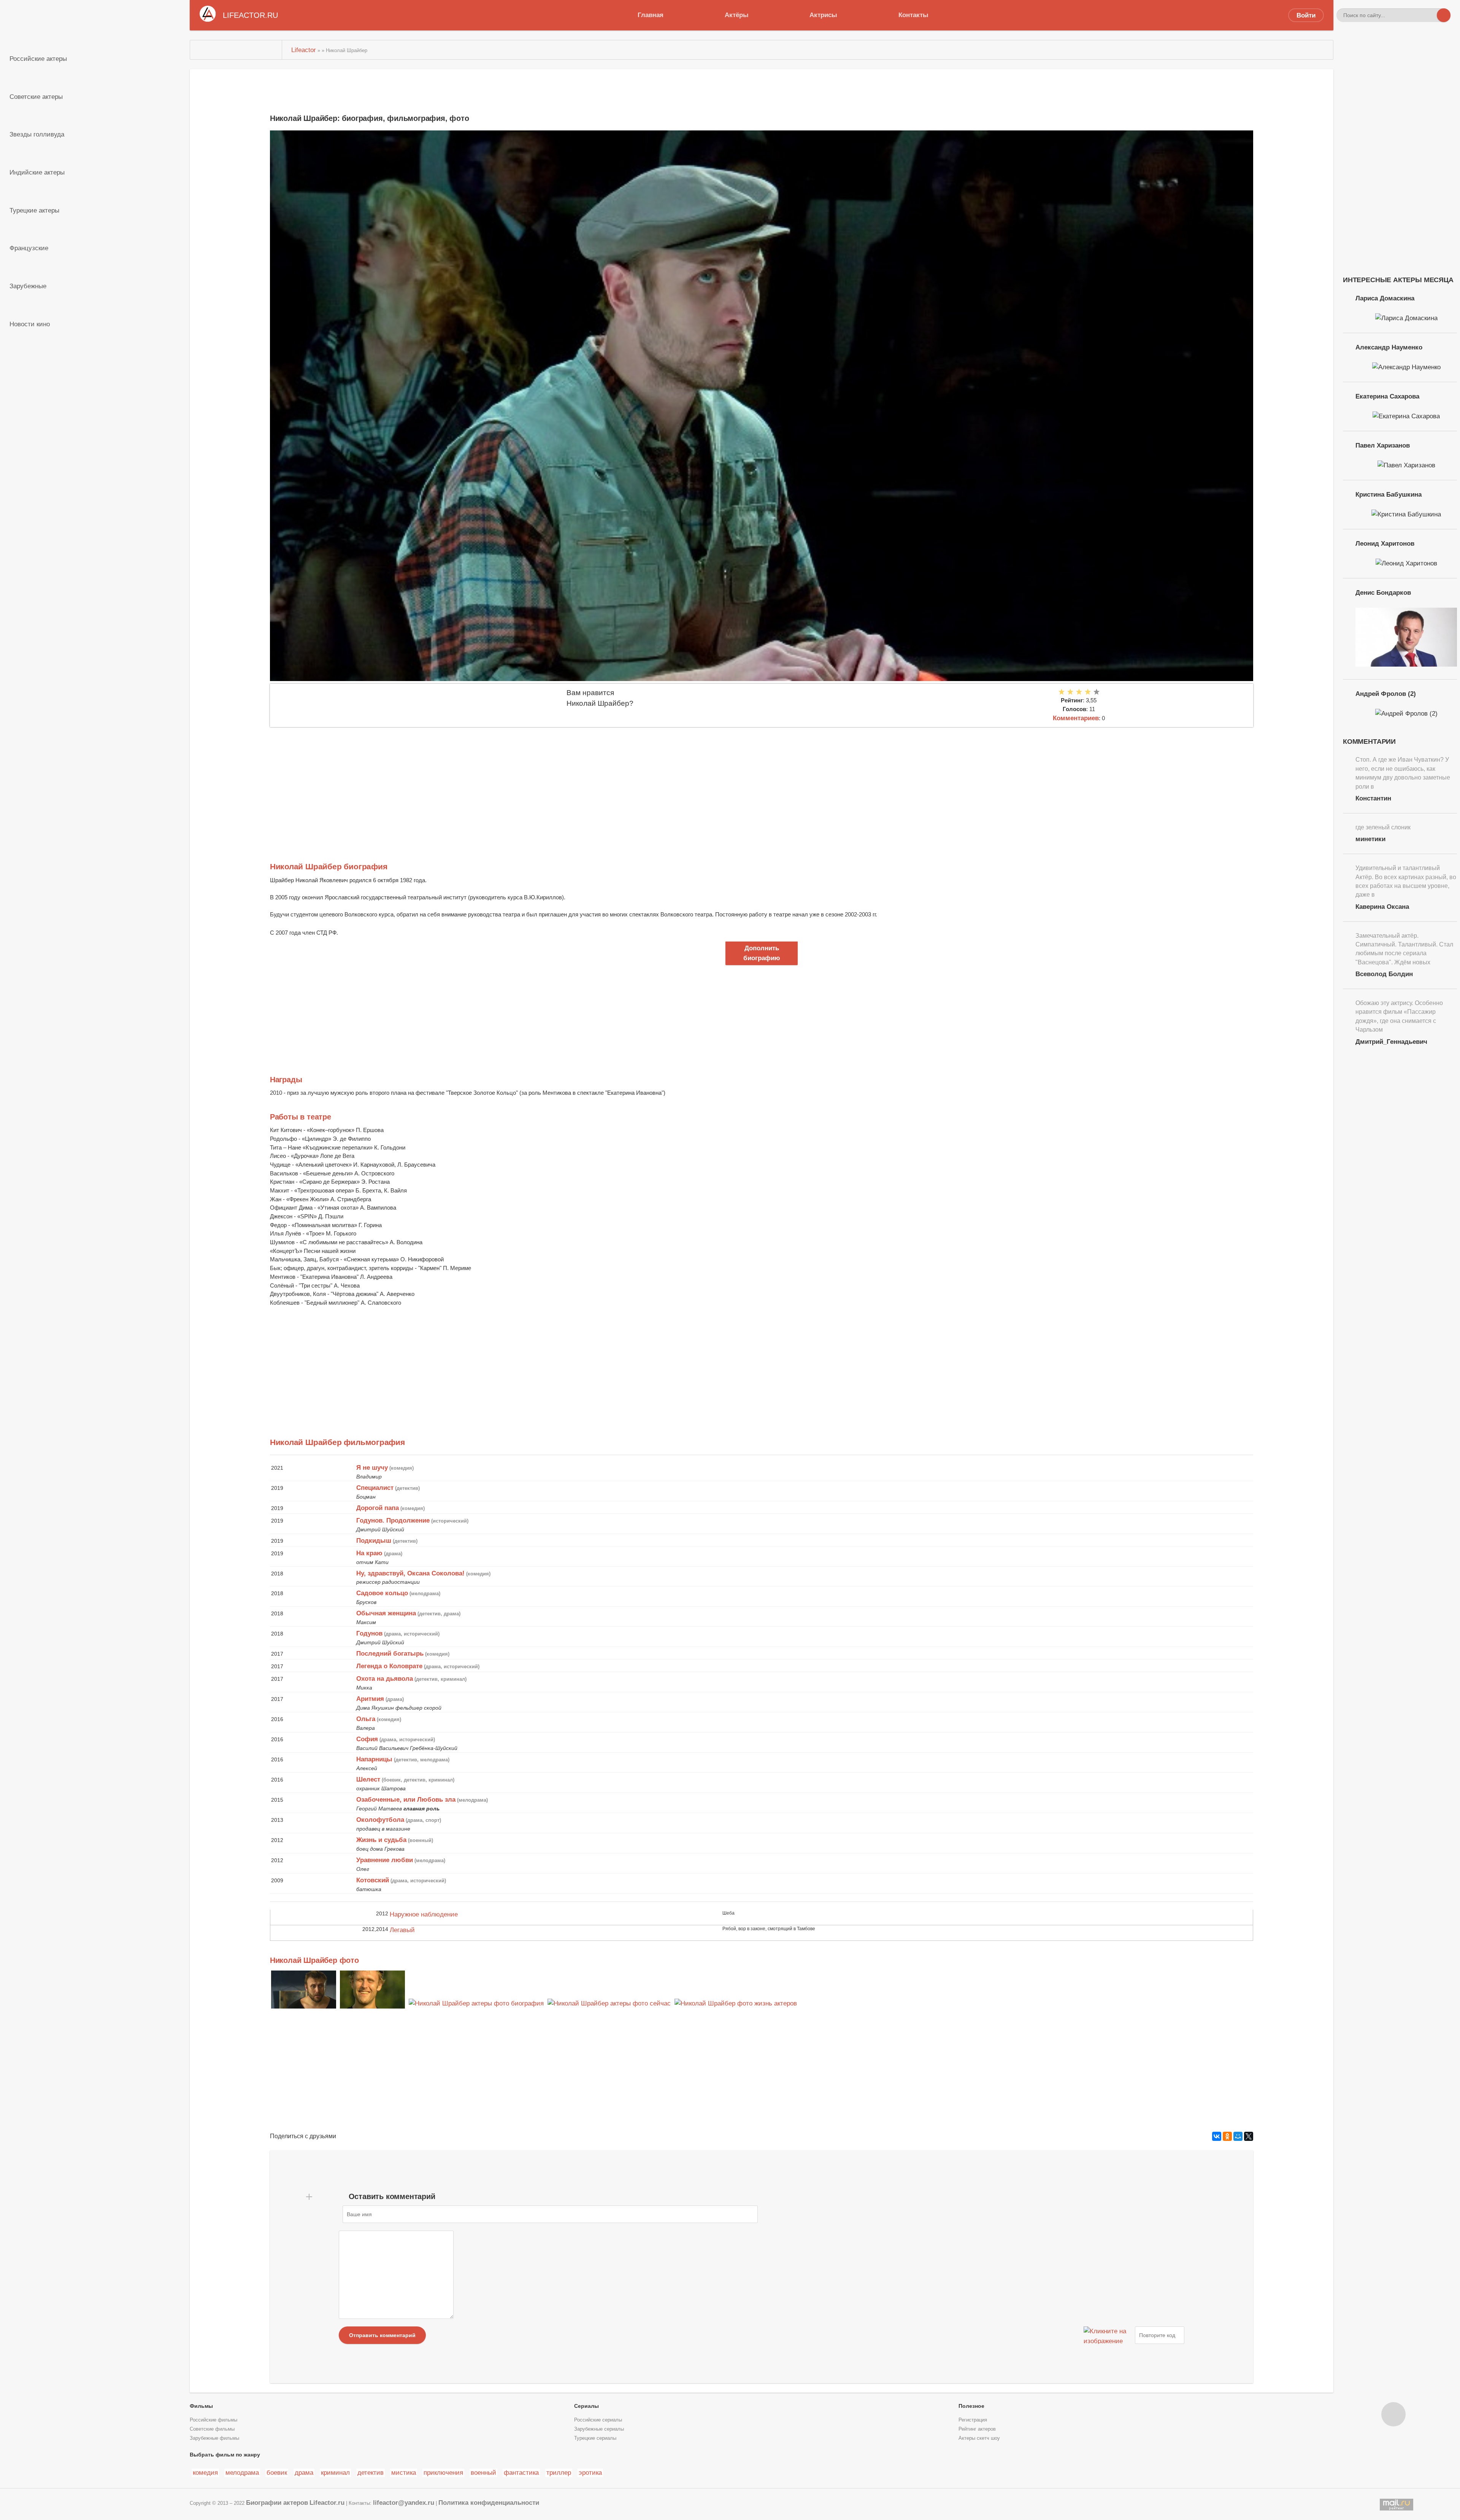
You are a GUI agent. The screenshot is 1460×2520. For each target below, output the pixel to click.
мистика (404, 2472)
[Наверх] (1393, 2414)
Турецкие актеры (34, 210)
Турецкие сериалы (595, 2438)
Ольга (366, 1719)
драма (304, 2472)
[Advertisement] (498, 784)
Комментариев (1076, 718)
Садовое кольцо (382, 1593)
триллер (559, 2472)
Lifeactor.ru (327, 2503)
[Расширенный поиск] (1430, 15)
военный (483, 2472)
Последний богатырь (390, 1653)
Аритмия (370, 1699)
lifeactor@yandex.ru (404, 2503)
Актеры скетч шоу (979, 2438)
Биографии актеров (277, 2503)
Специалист (375, 1488)
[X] (1249, 2136)
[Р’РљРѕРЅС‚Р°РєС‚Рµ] (1217, 2136)
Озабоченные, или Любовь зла (406, 1799)
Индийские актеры (37, 172)
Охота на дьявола (385, 1678)
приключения (443, 2472)
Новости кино (30, 324)
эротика (590, 2472)
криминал (335, 2472)
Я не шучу (372, 1467)
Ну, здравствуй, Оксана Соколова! (410, 1573)
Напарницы (374, 1759)
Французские (29, 248)
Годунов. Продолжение (393, 1520)
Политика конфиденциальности (489, 2503)
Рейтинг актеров (977, 2429)
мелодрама (242, 2472)
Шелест (368, 1779)
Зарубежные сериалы (599, 2429)
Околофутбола (380, 1820)
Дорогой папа (378, 1508)
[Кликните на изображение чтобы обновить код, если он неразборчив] (1108, 2335)
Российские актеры (38, 59)
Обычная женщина (386, 1613)
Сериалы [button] (586, 2406)
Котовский (373, 1880)
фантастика (521, 2472)
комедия (205, 2472)
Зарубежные (28, 286)
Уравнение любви (385, 1860)
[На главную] (236, 50)
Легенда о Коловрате (389, 1666)
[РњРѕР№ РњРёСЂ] (1238, 2136)
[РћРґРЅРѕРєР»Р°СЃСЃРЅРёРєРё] (1227, 2136)
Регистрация (973, 2420)
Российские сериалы (598, 2420)
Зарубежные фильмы (214, 2438)
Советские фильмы (212, 2429)
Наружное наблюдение (424, 1914)
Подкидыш (374, 1540)
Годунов (369, 1633)
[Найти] (1444, 15)
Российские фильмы (213, 2420)
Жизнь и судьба (381, 1840)
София (367, 1739)
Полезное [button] (971, 2406)
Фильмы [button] (201, 2406)
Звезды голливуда (37, 134)
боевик (277, 2472)
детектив (371, 2472)
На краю (369, 1553)
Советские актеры (36, 97)
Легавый (402, 1930)
